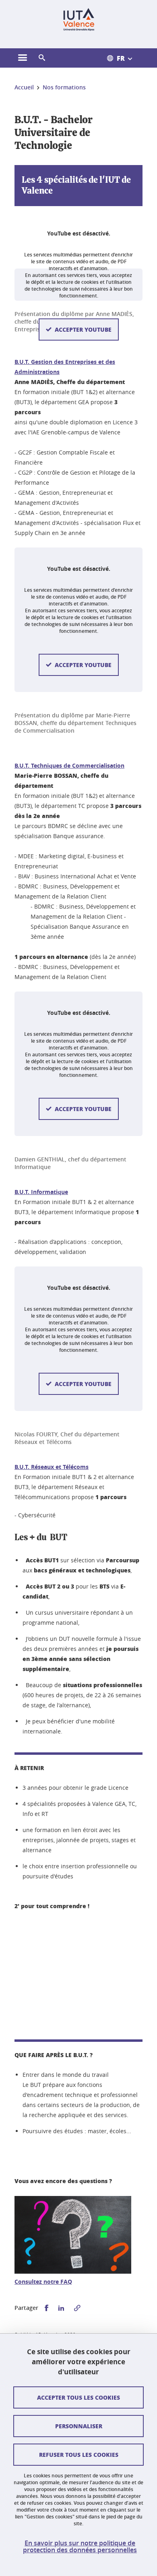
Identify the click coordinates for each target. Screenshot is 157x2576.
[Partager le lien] (77, 2308)
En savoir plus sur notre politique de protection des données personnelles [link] (80, 2547)
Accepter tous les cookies (78, 2397)
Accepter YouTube (83, 329)
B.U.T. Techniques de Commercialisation (69, 765)
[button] (42, 58)
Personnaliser (79, 2426)
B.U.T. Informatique (41, 1192)
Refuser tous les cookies (79, 2454)
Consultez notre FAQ (43, 2282)
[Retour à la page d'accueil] (79, 19)
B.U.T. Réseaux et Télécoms (52, 1467)
